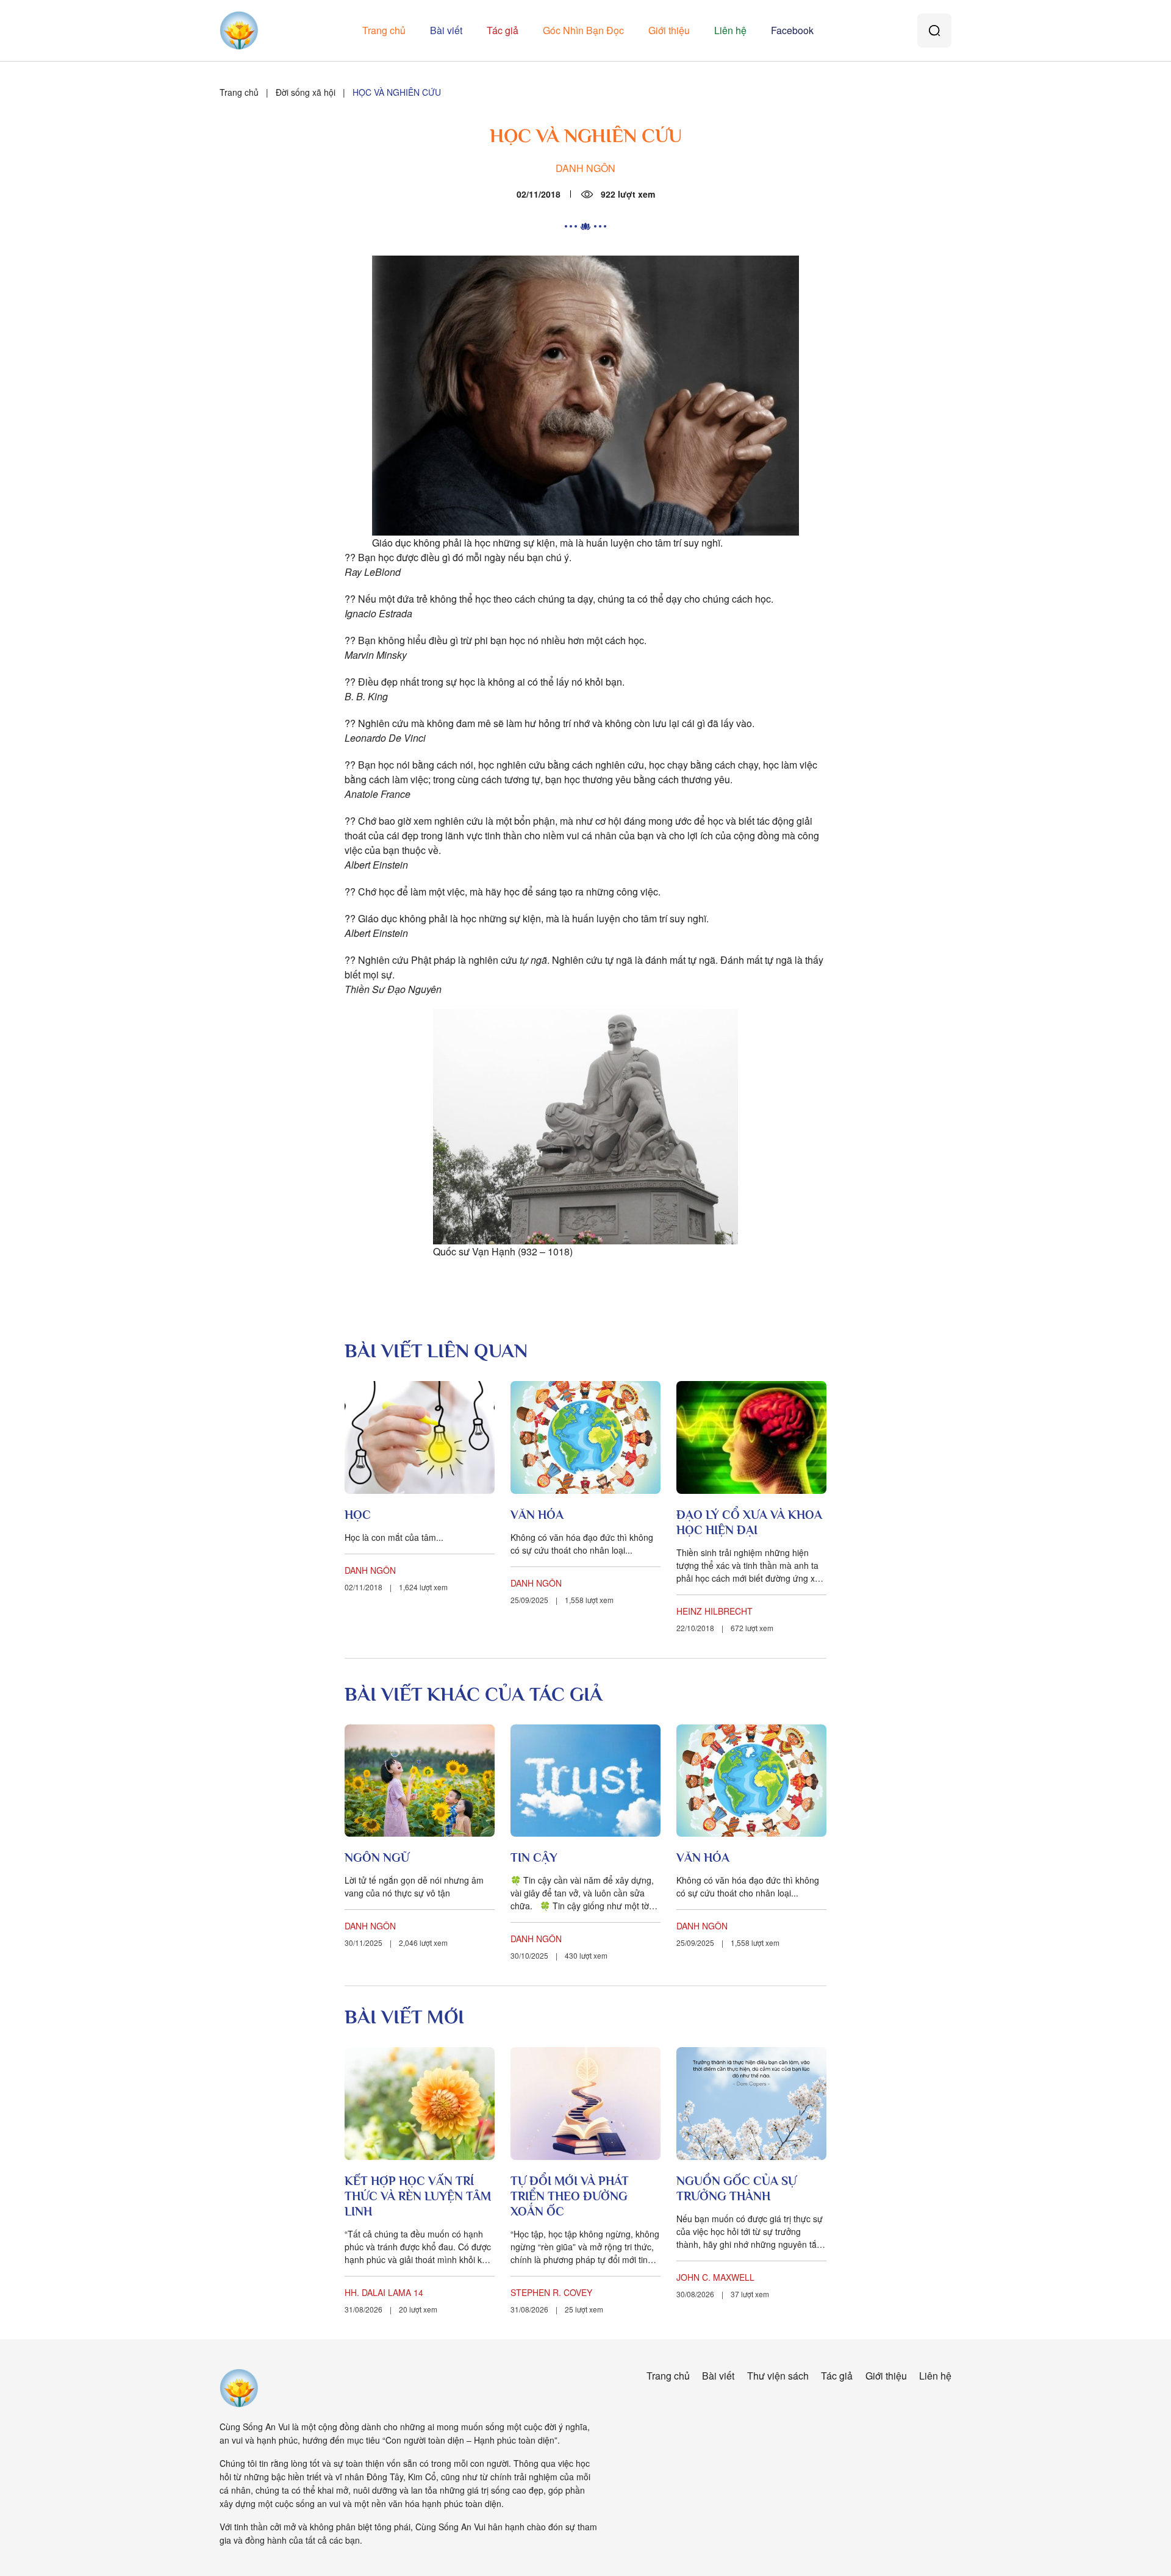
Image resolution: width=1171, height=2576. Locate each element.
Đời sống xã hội (306, 92)
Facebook (792, 30)
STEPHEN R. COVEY (551, 2292)
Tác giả (503, 30)
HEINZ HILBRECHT (714, 1611)
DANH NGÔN (585, 168)
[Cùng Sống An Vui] (239, 2388)
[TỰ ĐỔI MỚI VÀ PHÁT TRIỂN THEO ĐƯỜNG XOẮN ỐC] (585, 2104)
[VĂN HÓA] (585, 1437)
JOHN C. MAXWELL (715, 2277)
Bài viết (446, 30)
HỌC (358, 1515)
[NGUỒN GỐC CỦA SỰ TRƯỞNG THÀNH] (751, 2104)
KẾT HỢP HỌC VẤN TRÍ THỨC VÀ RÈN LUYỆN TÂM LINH (418, 2196)
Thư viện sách (778, 2376)
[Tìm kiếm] (934, 30)
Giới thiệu (669, 30)
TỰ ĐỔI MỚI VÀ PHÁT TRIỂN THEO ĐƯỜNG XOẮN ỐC (570, 2196)
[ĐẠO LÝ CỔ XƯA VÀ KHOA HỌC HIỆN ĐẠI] (751, 1437)
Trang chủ (384, 30)
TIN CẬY (534, 1857)
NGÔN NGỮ (377, 1857)
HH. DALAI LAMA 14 (384, 2292)
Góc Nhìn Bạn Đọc (583, 30)
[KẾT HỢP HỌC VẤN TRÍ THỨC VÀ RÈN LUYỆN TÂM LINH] (420, 2104)
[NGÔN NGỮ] (420, 1781)
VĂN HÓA (537, 1515)
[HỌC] (420, 1437)
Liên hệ (730, 30)
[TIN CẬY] (585, 1781)
